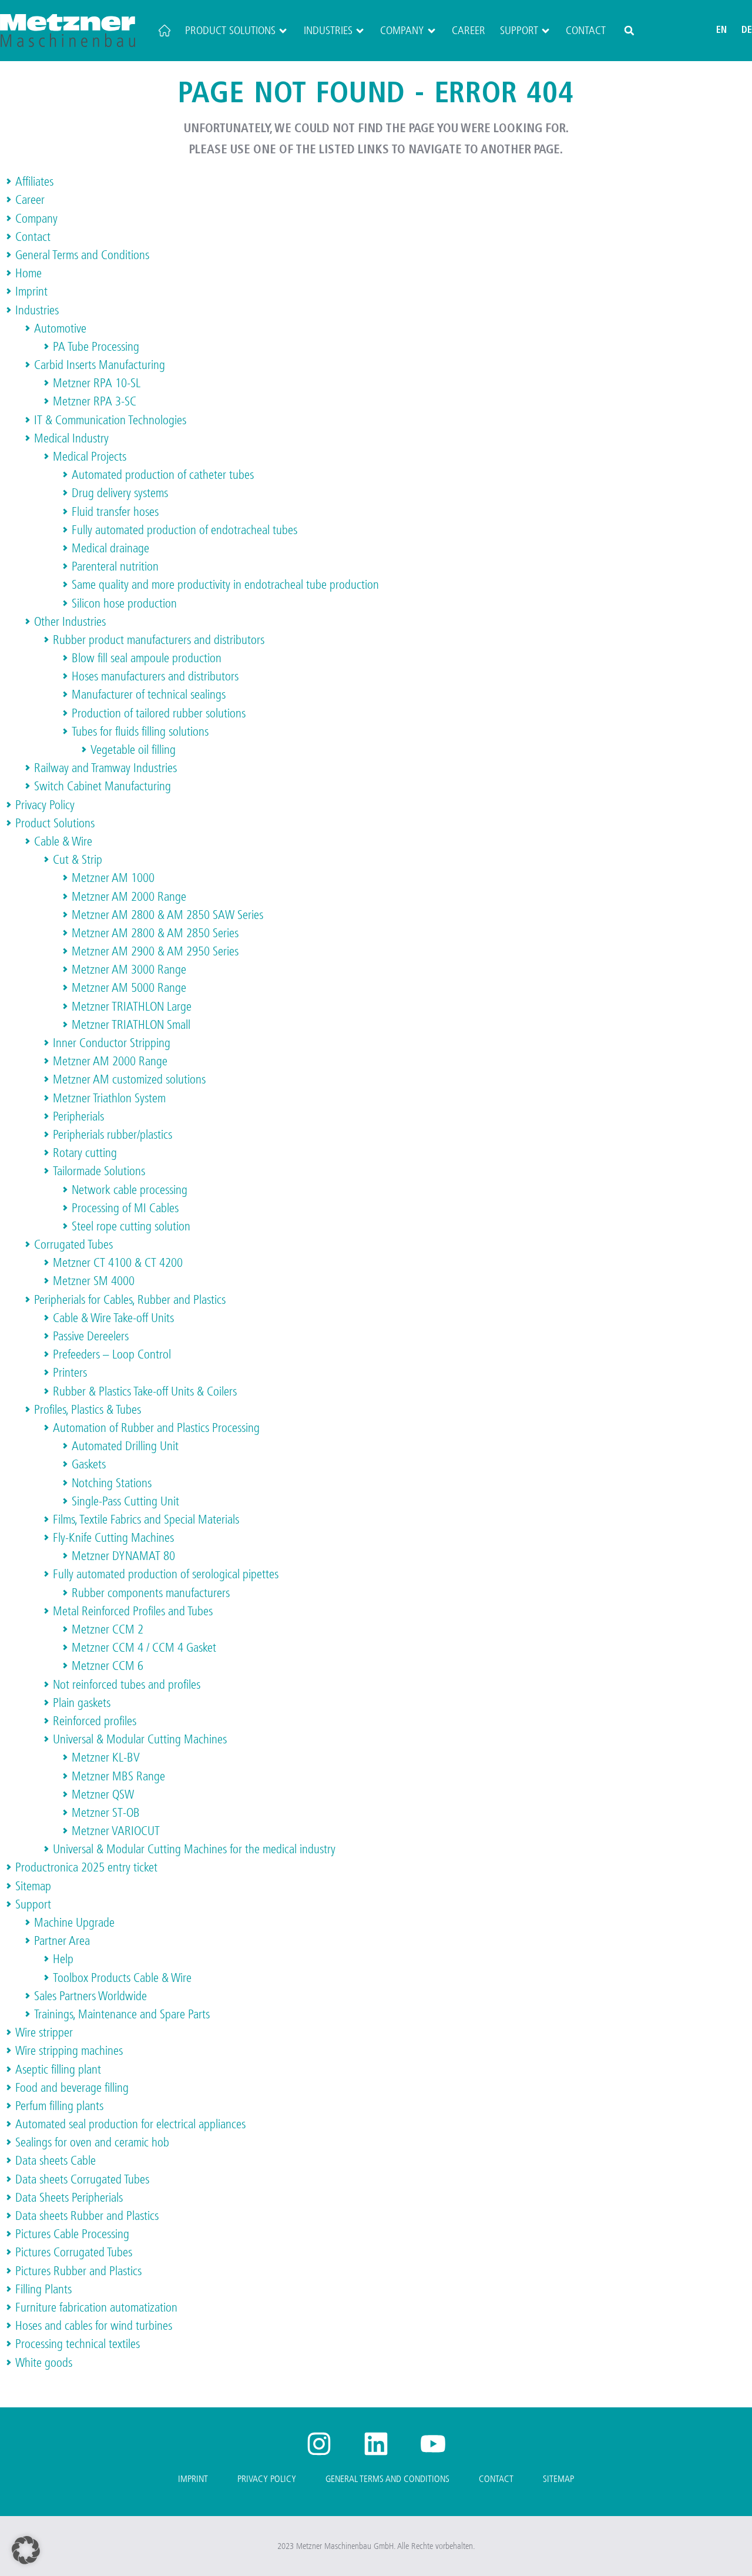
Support (519, 31)
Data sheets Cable (56, 2161)
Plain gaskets (82, 1703)
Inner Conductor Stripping (112, 1043)
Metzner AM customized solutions (129, 1079)
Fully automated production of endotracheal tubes (184, 530)
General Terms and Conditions (82, 255)
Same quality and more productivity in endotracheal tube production (225, 585)
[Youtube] (433, 2444)
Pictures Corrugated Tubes (74, 2252)
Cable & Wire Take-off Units (113, 1318)
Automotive (60, 328)
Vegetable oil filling (133, 750)
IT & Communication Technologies (110, 420)
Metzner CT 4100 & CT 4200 (118, 1263)
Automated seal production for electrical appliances (130, 2124)
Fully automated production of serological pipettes (166, 1574)
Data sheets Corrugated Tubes (82, 2179)
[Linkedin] (376, 2444)
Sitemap (33, 1886)
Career (469, 31)
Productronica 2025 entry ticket (86, 1867)
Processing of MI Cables (125, 1208)
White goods (44, 2363)
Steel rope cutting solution (131, 1226)
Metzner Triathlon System (109, 1098)
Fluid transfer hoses (115, 512)
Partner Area (62, 1941)
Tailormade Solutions (99, 1171)
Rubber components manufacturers (151, 1593)
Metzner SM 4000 (94, 1281)
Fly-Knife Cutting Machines (113, 1538)
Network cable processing (130, 1190)
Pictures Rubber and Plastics (78, 2271)
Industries (328, 31)
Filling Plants (43, 2289)
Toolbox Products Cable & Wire (122, 1978)
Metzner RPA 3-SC (95, 401)
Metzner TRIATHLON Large (132, 1007)
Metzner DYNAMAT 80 (123, 1556)
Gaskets (89, 1464)
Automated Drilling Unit (125, 1446)
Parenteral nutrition (115, 566)
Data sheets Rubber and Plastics (87, 2216)
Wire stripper (44, 2032)
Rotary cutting (85, 1153)
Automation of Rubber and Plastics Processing (156, 1428)
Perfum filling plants (59, 2106)
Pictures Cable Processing (72, 2234)
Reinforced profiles (95, 1721)
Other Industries (70, 622)
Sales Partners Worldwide (90, 1996)
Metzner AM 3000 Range (129, 970)
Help (63, 1959)
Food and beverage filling (72, 2088)
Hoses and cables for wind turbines (94, 2326)
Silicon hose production (124, 603)
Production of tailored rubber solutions (159, 713)
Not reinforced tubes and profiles (127, 1685)
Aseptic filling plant (58, 2069)
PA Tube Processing (96, 347)
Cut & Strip (78, 860)
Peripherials (78, 1116)
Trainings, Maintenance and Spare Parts (122, 2014)
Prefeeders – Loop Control (112, 1354)
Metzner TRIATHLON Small (131, 1025)
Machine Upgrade (74, 1923)
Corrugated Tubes (73, 1245)
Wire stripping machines (69, 2051)
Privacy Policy (45, 805)
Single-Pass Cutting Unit (125, 1501)
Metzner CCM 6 (108, 1666)
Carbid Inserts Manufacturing (100, 365)
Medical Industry (71, 438)
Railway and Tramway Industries (105, 768)
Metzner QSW (103, 1795)
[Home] (164, 31)
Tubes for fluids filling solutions (140, 732)
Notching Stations (112, 1483)
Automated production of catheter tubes (163, 475)
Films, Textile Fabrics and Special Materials (146, 1520)
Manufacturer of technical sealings (149, 695)
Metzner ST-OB (106, 1813)
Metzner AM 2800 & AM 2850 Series (155, 933)
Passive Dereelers (91, 1336)
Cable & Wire (63, 841)
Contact (586, 31)
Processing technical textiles (78, 2344)
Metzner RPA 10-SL (97, 383)
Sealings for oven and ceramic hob (92, 2142)
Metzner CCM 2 (108, 1629)
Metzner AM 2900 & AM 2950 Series (155, 951)
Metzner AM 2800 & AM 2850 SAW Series (167, 915)
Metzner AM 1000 (113, 878)
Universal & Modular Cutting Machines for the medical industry (194, 1849)
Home (28, 273)
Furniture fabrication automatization (96, 2307)
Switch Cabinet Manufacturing (103, 786)
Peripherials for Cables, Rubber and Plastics (130, 1300)
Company (402, 31)
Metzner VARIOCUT (116, 1831)
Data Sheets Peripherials (69, 2198)
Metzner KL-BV (106, 1757)
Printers (70, 1373)
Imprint (31, 291)
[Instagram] (319, 2444)
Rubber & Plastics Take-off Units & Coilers (145, 1391)
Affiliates (34, 182)
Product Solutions (230, 31)
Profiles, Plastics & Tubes (88, 1410)
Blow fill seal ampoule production (147, 658)
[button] (629, 31)
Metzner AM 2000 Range (129, 897)
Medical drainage (110, 548)
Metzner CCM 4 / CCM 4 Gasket (144, 1648)
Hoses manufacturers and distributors (155, 676)
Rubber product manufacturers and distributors (159, 640)
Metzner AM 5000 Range (129, 988)
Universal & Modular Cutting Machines (140, 1739)
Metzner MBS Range (118, 1776)
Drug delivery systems (120, 493)
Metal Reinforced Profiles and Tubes (133, 1611)
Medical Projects (90, 457)
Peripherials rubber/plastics (113, 1135)
